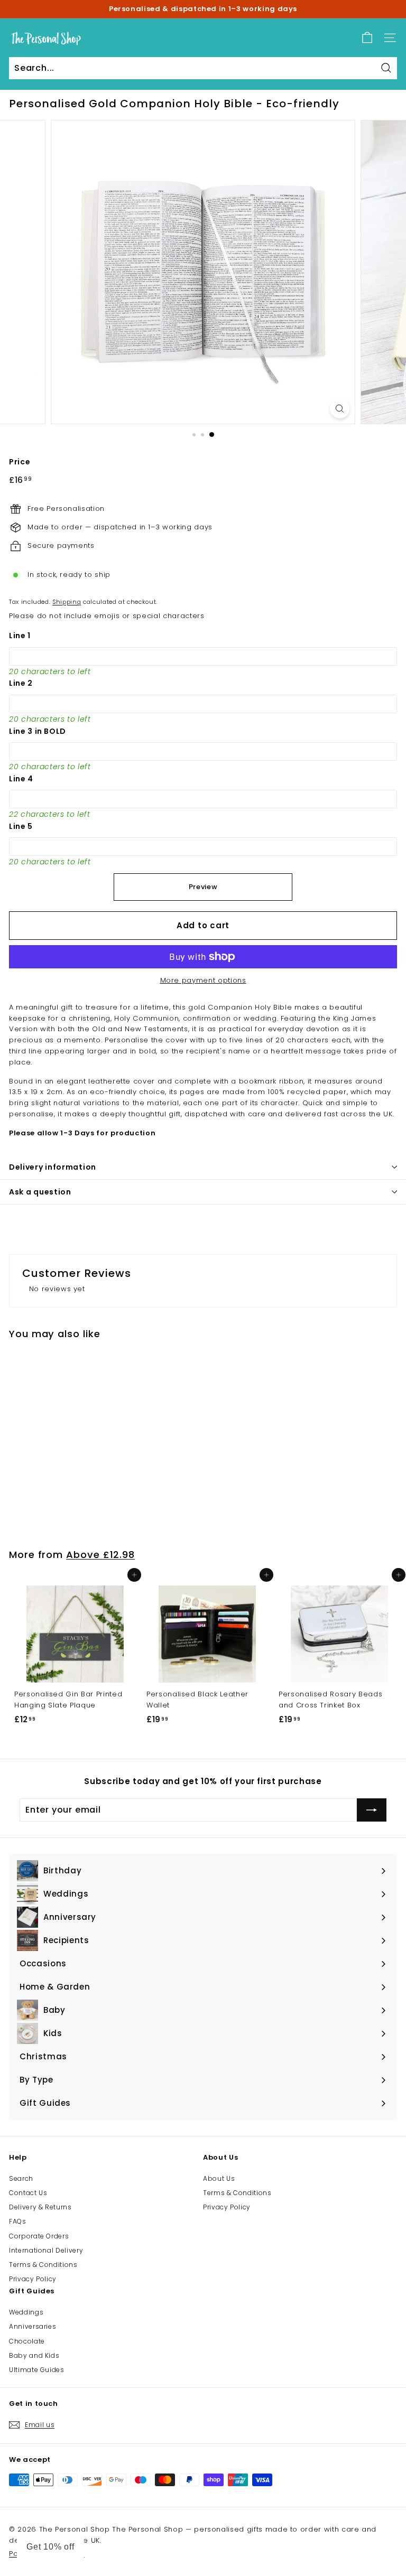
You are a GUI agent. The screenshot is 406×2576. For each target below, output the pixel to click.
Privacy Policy (33, 2279)
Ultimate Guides (37, 2370)
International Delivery (46, 2250)
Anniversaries (33, 2326)
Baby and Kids (34, 2355)
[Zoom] (340, 409)
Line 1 (20, 636)
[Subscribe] (372, 1810)
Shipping (67, 602)
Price (20, 462)
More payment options (203, 980)
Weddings (26, 2312)
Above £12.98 (100, 1555)
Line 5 (21, 826)
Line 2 (21, 683)
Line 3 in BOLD (38, 731)
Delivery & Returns (40, 2207)
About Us (219, 2178)
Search (21, 2178)
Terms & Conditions (43, 2265)
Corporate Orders (39, 2236)
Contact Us (28, 2193)
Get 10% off (50, 2547)
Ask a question (40, 1192)
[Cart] (367, 38)
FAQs (18, 2221)
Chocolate (27, 2341)
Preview (203, 887)
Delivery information (53, 1167)
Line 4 (21, 779)
